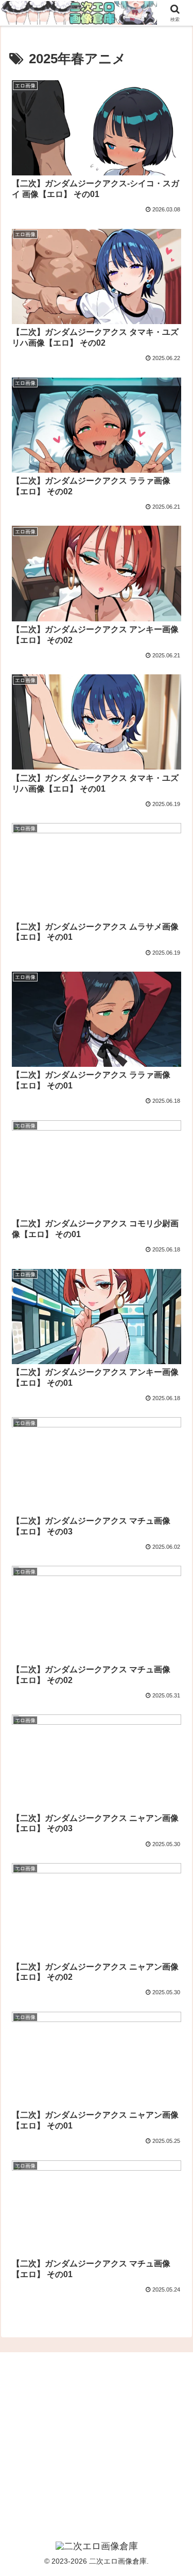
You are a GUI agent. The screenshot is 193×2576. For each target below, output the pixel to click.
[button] (173, 1743)
